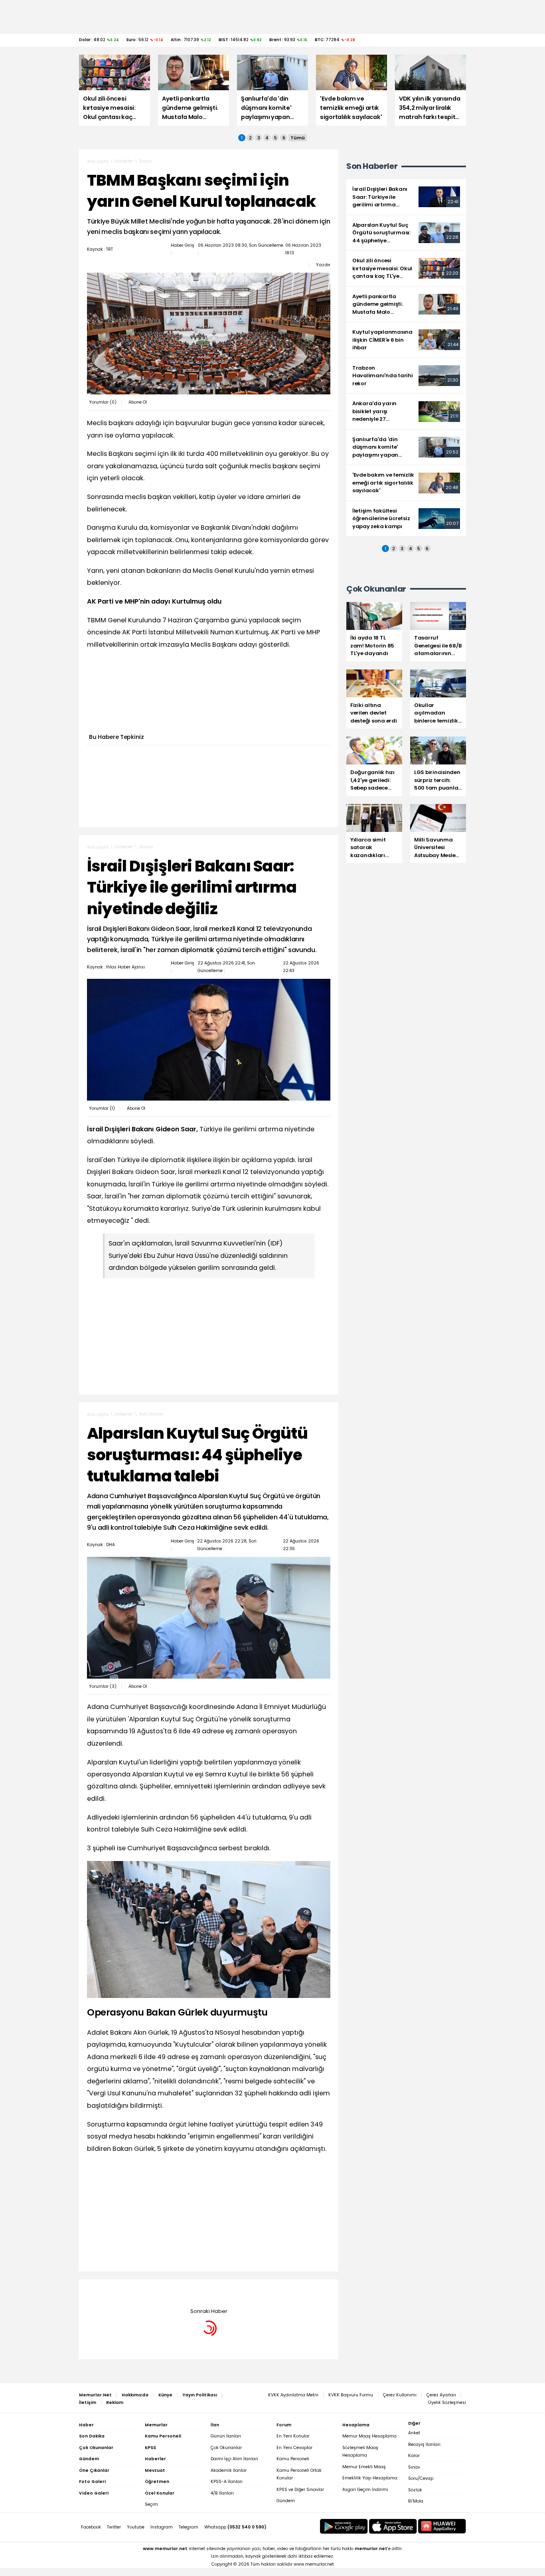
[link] (406, 197)
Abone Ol (138, 402)
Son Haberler (372, 166)
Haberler (124, 161)
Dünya (146, 847)
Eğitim (146, 2291)
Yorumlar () (103, 402)
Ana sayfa (98, 161)
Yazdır (323, 265)
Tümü (298, 138)
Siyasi (146, 161)
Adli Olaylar (151, 1414)
